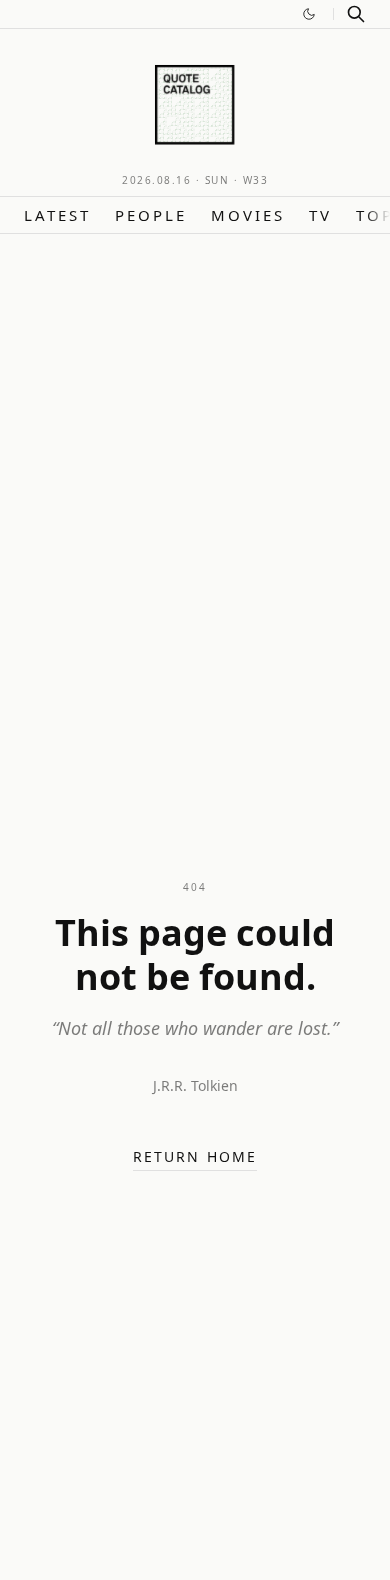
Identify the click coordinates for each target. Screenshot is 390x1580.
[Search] (356, 14)
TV (320, 215)
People (151, 215)
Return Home (195, 1156)
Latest (57, 215)
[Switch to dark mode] (309, 14)
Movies (248, 215)
